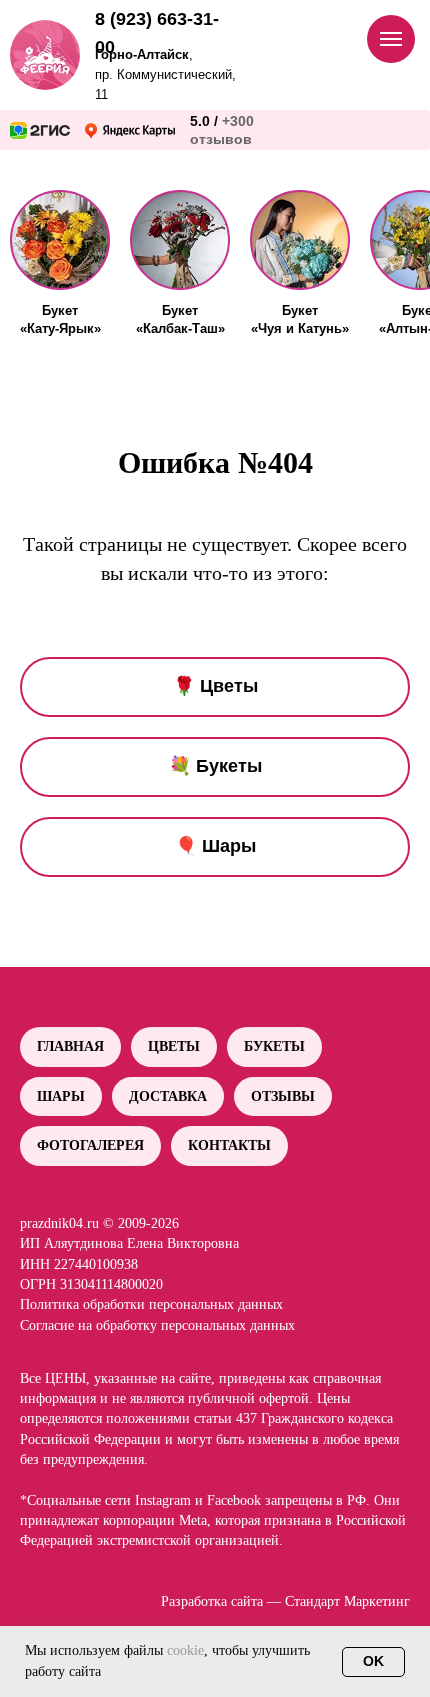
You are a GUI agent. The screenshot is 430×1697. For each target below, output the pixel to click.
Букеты (274, 1046)
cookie (185, 1650)
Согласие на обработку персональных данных (157, 1325)
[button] (60, 240)
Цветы (174, 1046)
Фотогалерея (90, 1145)
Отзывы (283, 1096)
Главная (70, 1046)
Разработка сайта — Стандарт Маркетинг (285, 1601)
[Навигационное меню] (391, 39)
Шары (61, 1096)
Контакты (229, 1145)
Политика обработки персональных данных (151, 1304)
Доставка (168, 1096)
